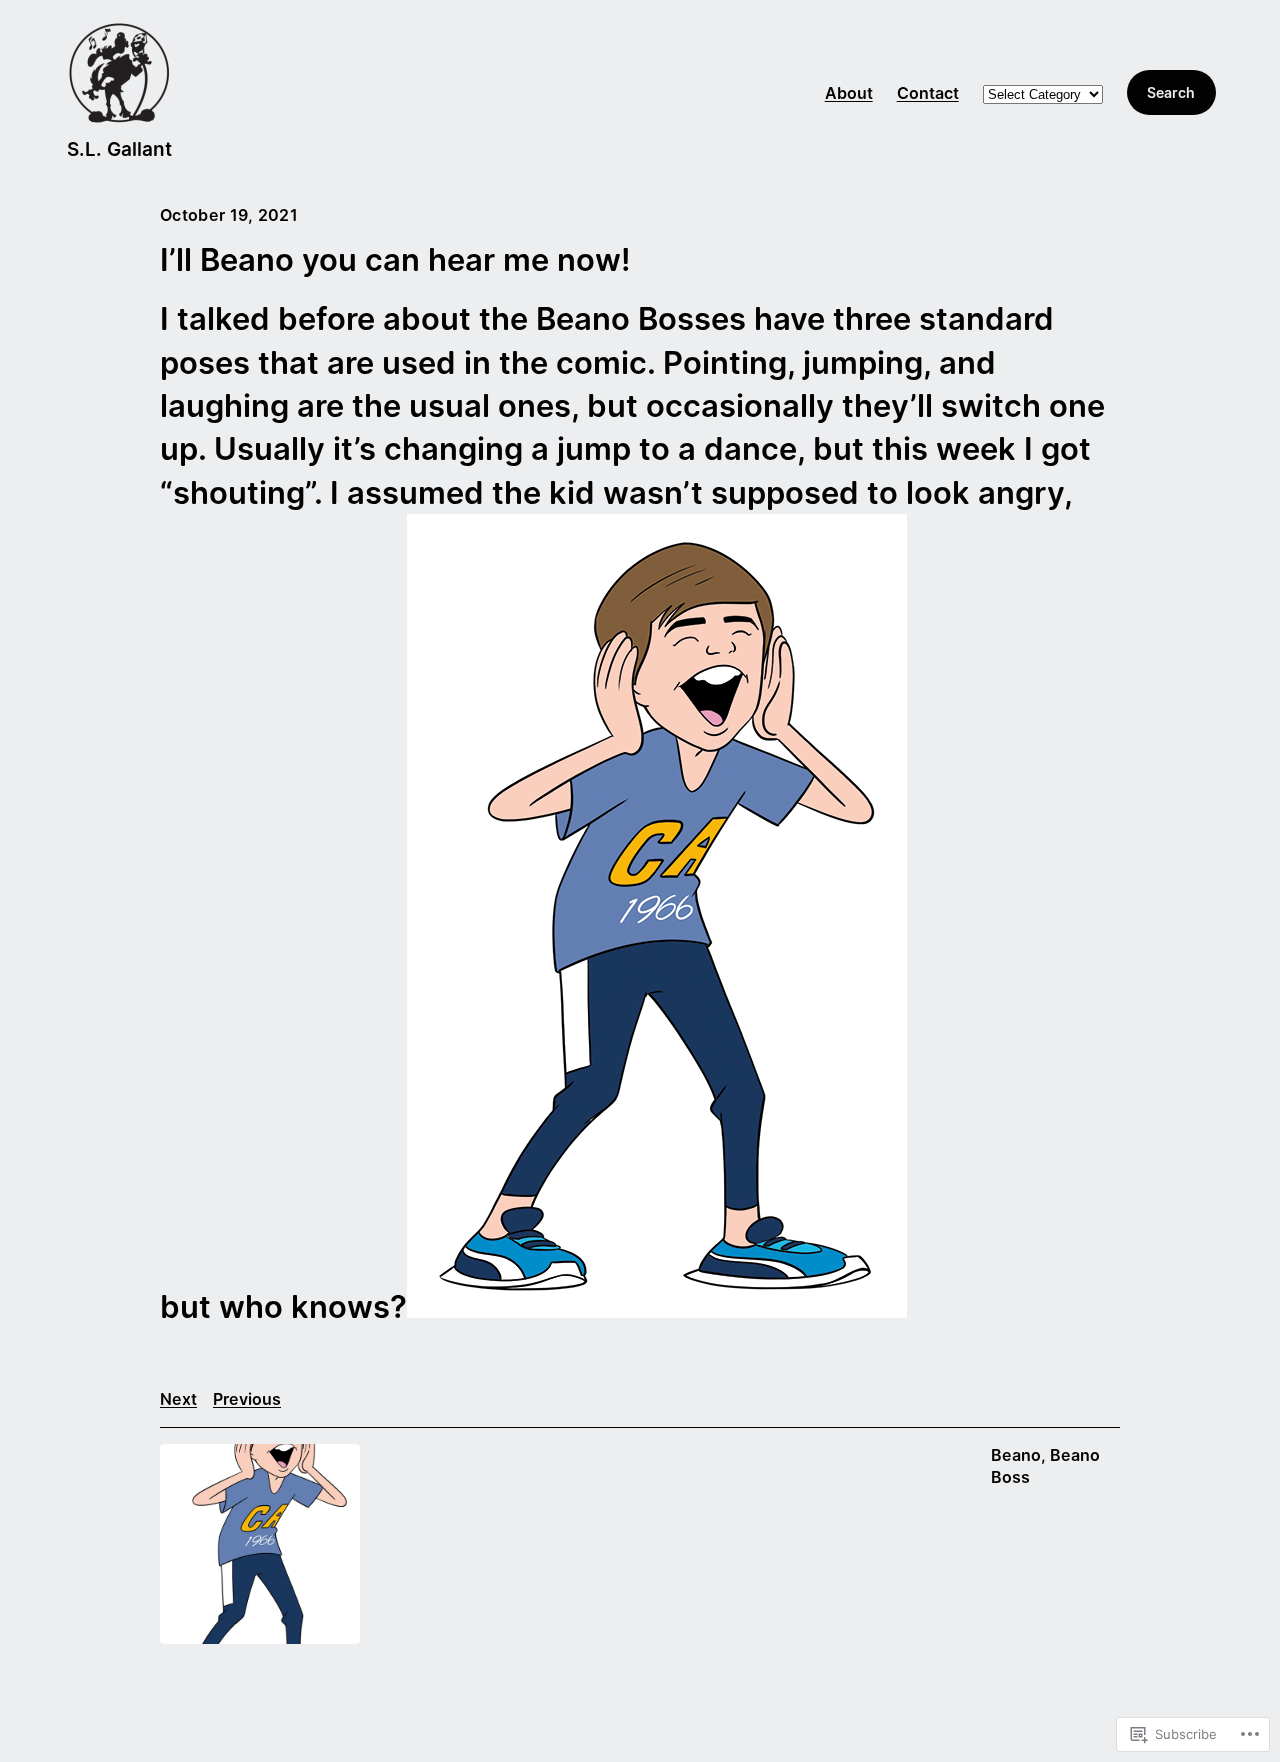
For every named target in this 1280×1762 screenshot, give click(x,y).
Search (1171, 92)
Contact (928, 93)
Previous (247, 1399)
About (849, 93)
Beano (1016, 1455)
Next (178, 1399)
